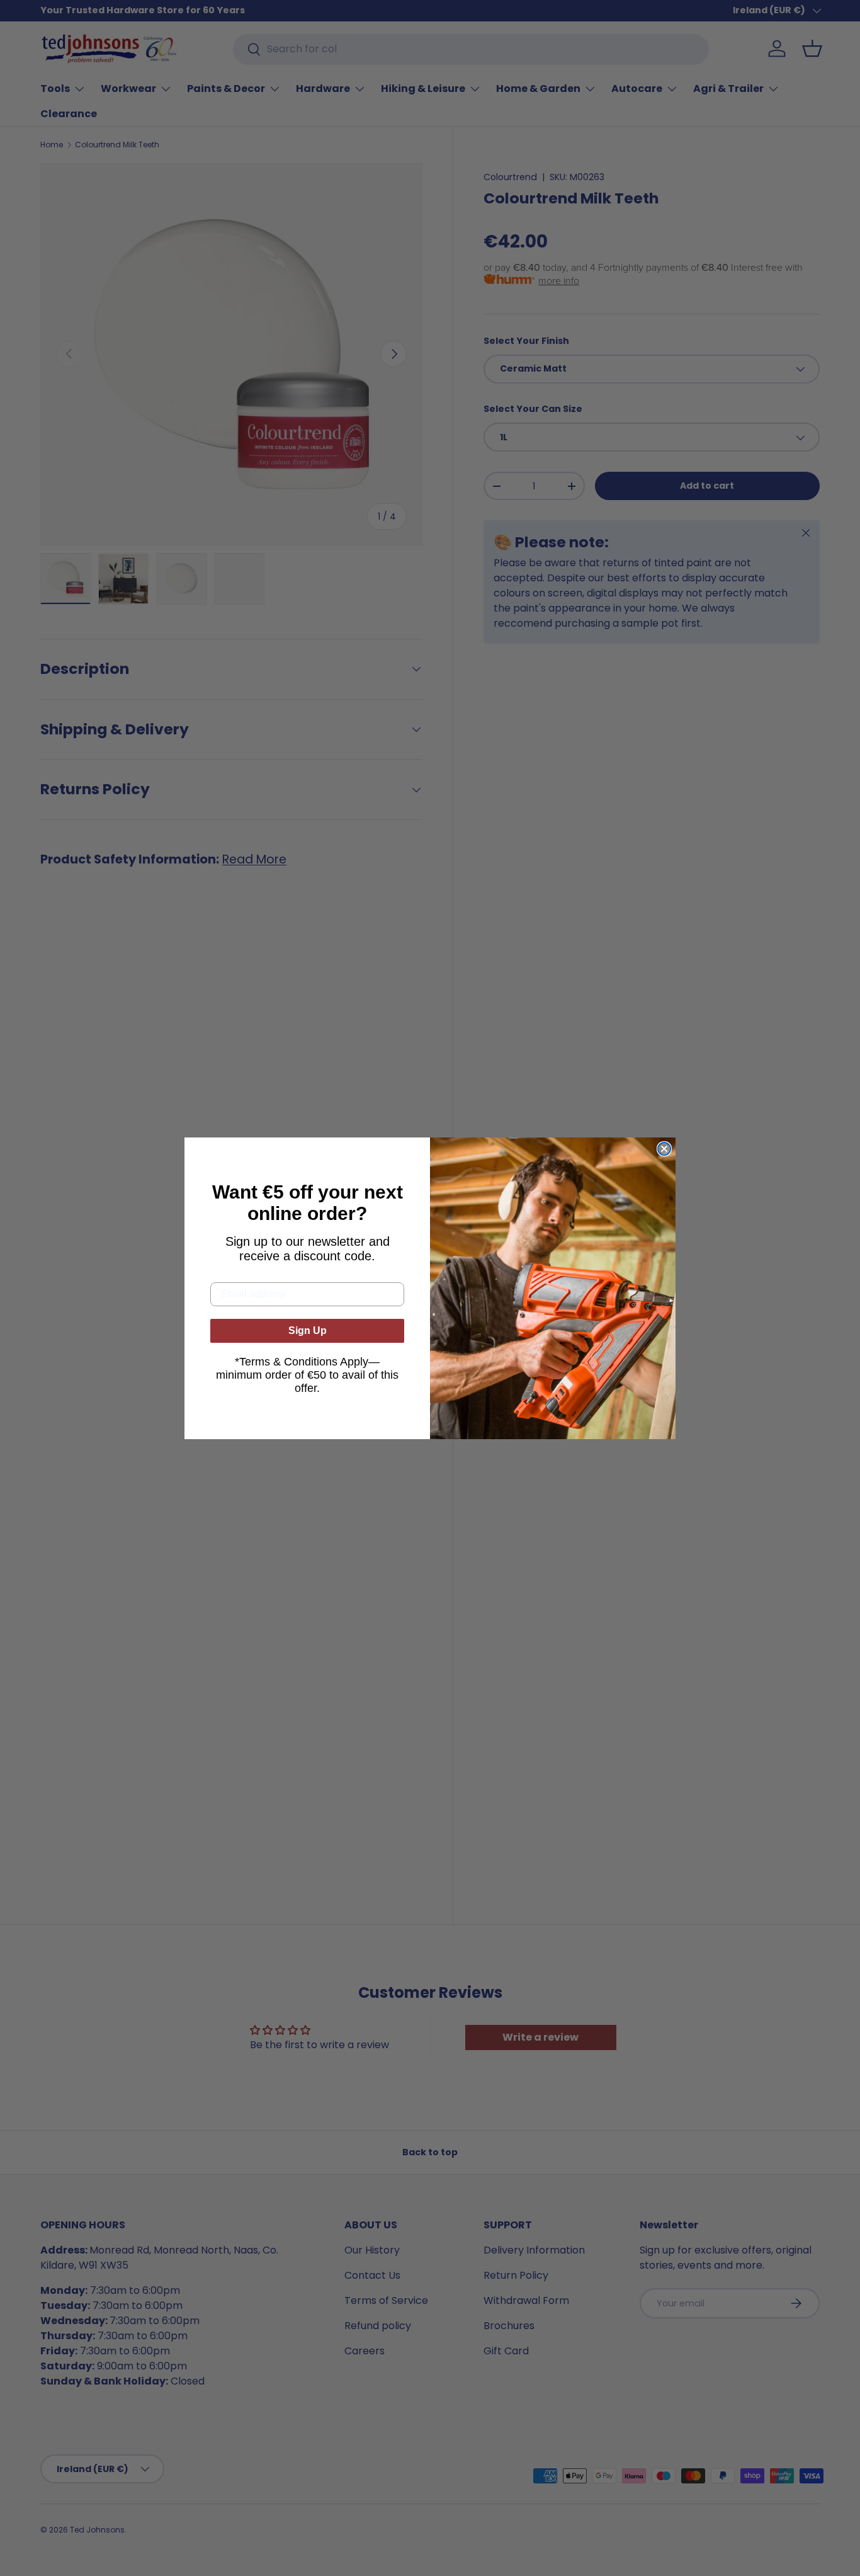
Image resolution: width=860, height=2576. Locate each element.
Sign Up (308, 1331)
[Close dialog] (664, 1149)
